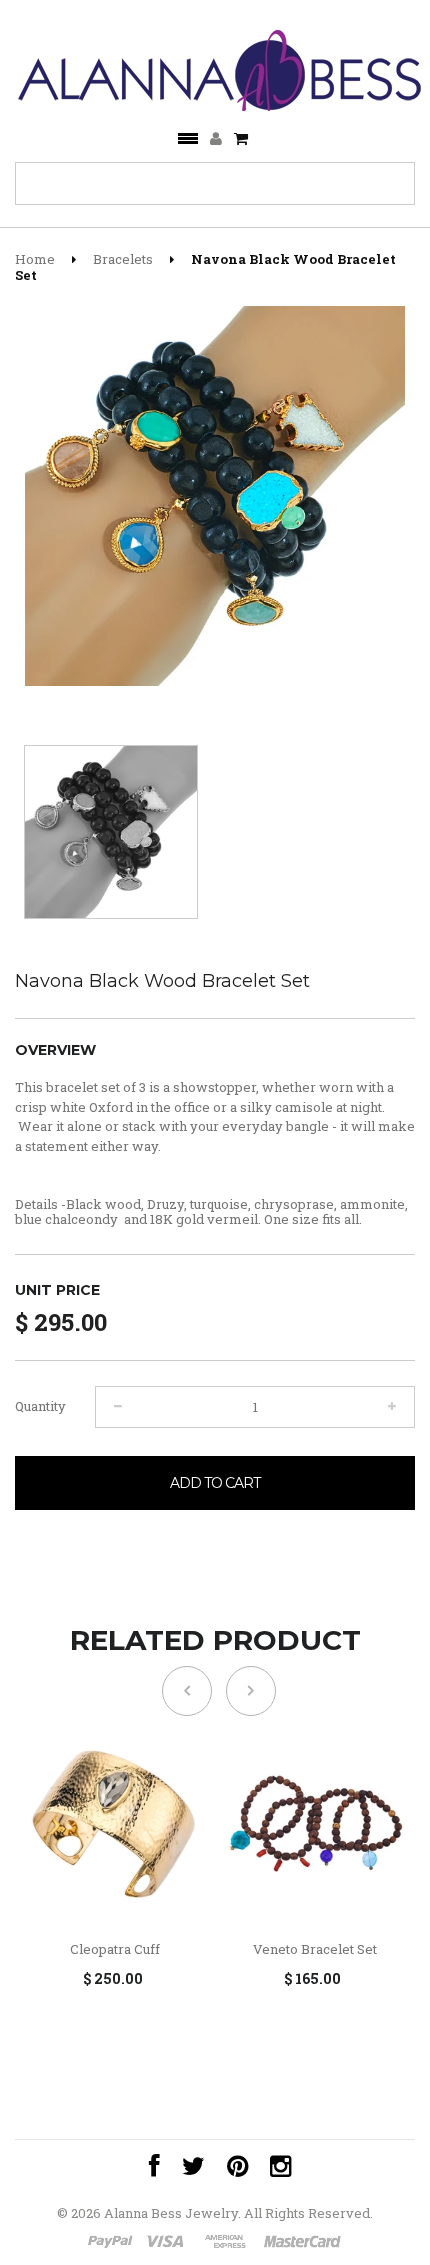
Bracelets (123, 259)
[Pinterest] (232, 2166)
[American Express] (225, 2243)
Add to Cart (215, 1483)
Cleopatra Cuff (115, 1949)
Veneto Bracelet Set (315, 1949)
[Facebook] (149, 2166)
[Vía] (168, 2243)
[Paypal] (111, 2243)
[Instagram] (275, 2166)
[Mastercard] (301, 2243)
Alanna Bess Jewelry (171, 2213)
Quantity (40, 1406)
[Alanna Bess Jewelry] (221, 66)
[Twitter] (188, 2166)
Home (35, 259)
